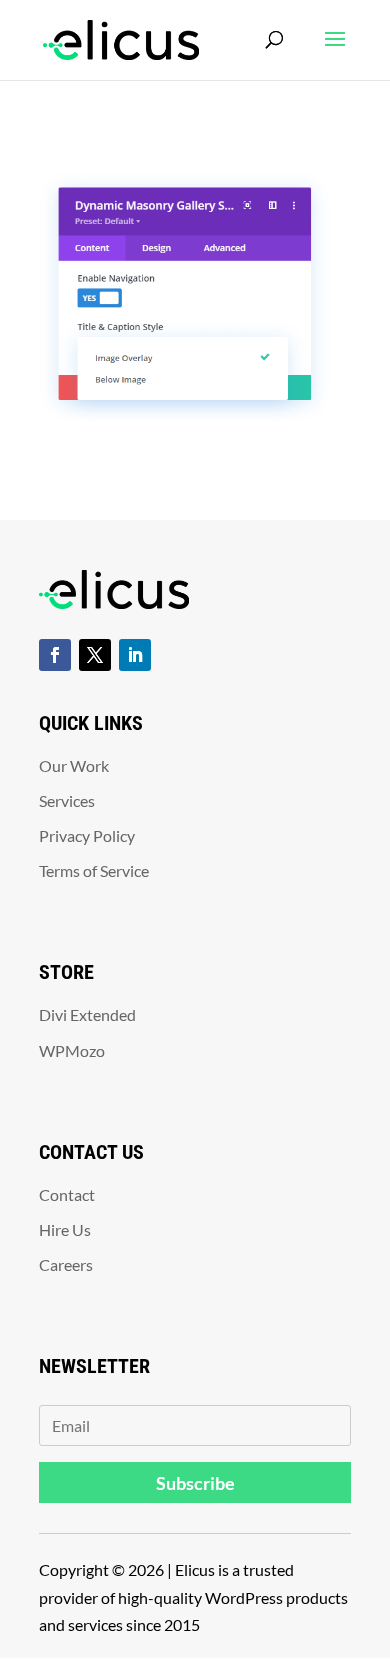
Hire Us (65, 1229)
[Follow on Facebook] (55, 655)
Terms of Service (94, 870)
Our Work (74, 765)
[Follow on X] (95, 655)
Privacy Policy (87, 835)
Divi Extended (87, 1014)
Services (67, 800)
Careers (66, 1264)
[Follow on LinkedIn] (135, 655)
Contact (67, 1194)
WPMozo (72, 1050)
